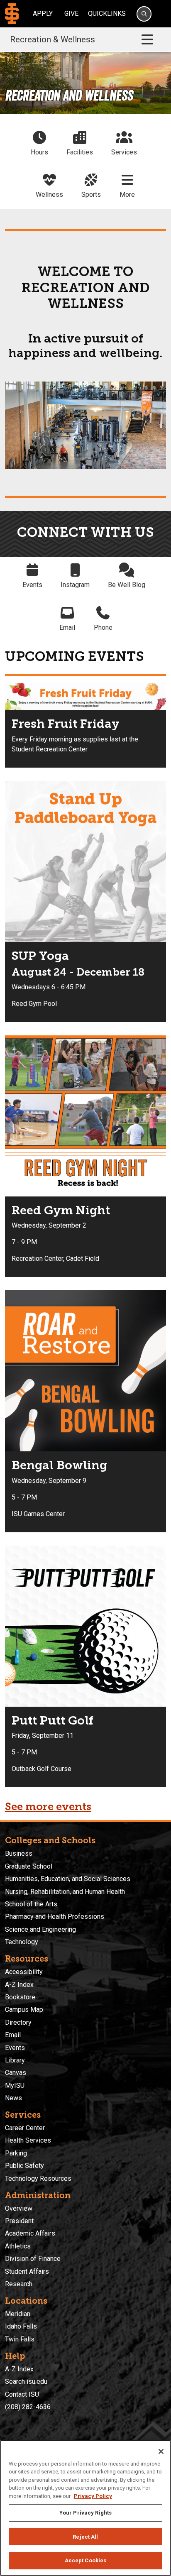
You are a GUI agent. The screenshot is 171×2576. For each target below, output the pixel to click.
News (13, 2098)
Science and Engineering (40, 1929)
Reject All (85, 2537)
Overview (19, 2208)
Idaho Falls (21, 2326)
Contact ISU (22, 2394)
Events (32, 585)
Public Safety (24, 2166)
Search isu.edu (26, 2382)
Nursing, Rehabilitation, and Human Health (65, 1892)
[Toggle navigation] (147, 40)
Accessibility (24, 1972)
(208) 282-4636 (28, 2407)
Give (71, 13)
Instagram (75, 585)
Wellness (49, 194)
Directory (18, 2022)
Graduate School (29, 1866)
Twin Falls (20, 2339)
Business (19, 1853)
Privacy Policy (93, 2496)
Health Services (28, 2140)
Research (19, 2284)
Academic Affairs (30, 2233)
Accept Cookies (86, 2560)
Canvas (16, 2073)
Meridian (18, 2314)
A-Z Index (19, 1985)
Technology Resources (38, 2178)
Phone (103, 627)
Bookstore (20, 1997)
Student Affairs (27, 2271)
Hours (39, 152)
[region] (85, 2508)
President (19, 2221)
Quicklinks (107, 13)
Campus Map (24, 2010)
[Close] (161, 2451)
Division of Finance (33, 2259)
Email (67, 627)
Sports (91, 194)
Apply (43, 13)
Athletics (18, 2246)
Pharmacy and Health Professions (55, 1917)
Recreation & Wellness (53, 39)
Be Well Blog (127, 585)
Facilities (80, 152)
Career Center (25, 2128)
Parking (16, 2153)
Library (15, 2060)
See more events (48, 1807)
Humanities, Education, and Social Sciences (68, 1879)
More (127, 194)
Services (124, 152)
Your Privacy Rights (85, 2513)
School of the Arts (31, 1904)
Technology (22, 1942)
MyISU (15, 2086)
